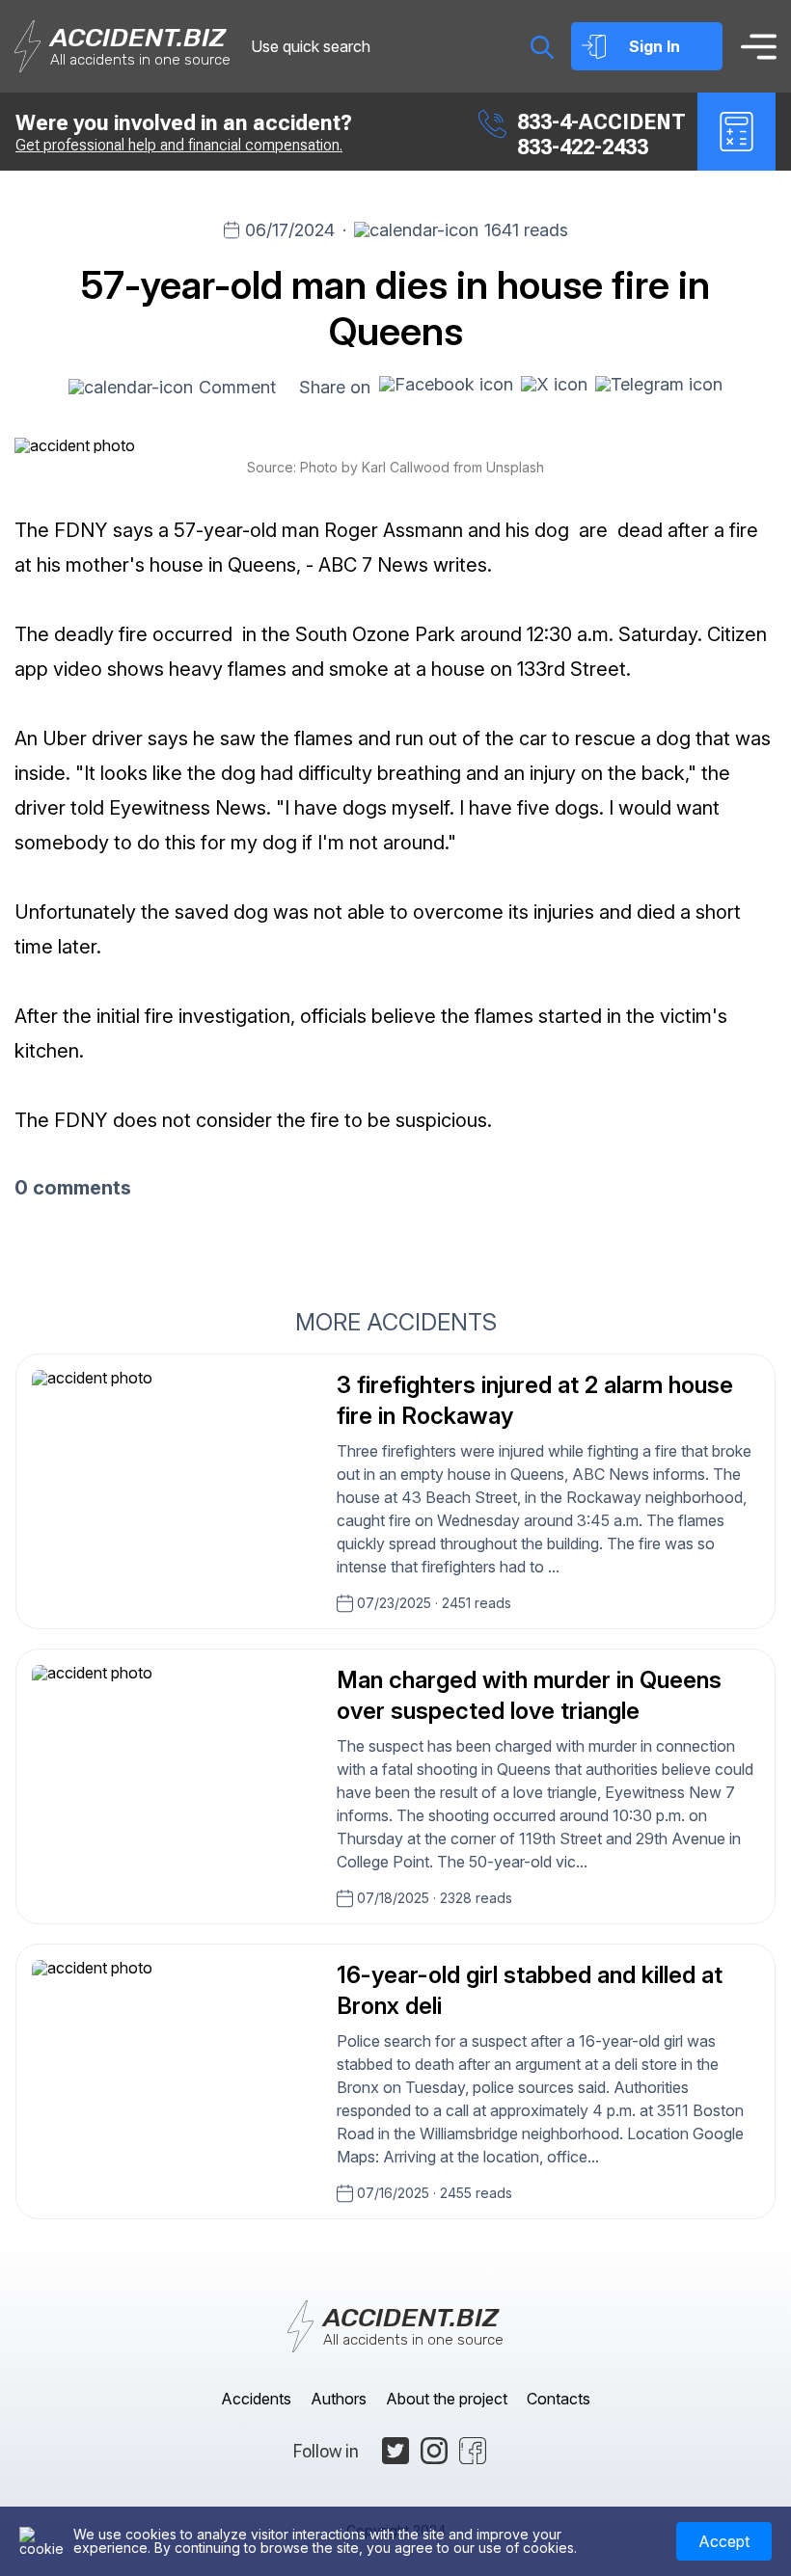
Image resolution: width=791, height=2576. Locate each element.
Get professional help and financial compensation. (179, 145)
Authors (339, 2399)
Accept (724, 2541)
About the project (447, 2399)
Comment (237, 387)
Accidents (256, 2399)
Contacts (559, 2399)
